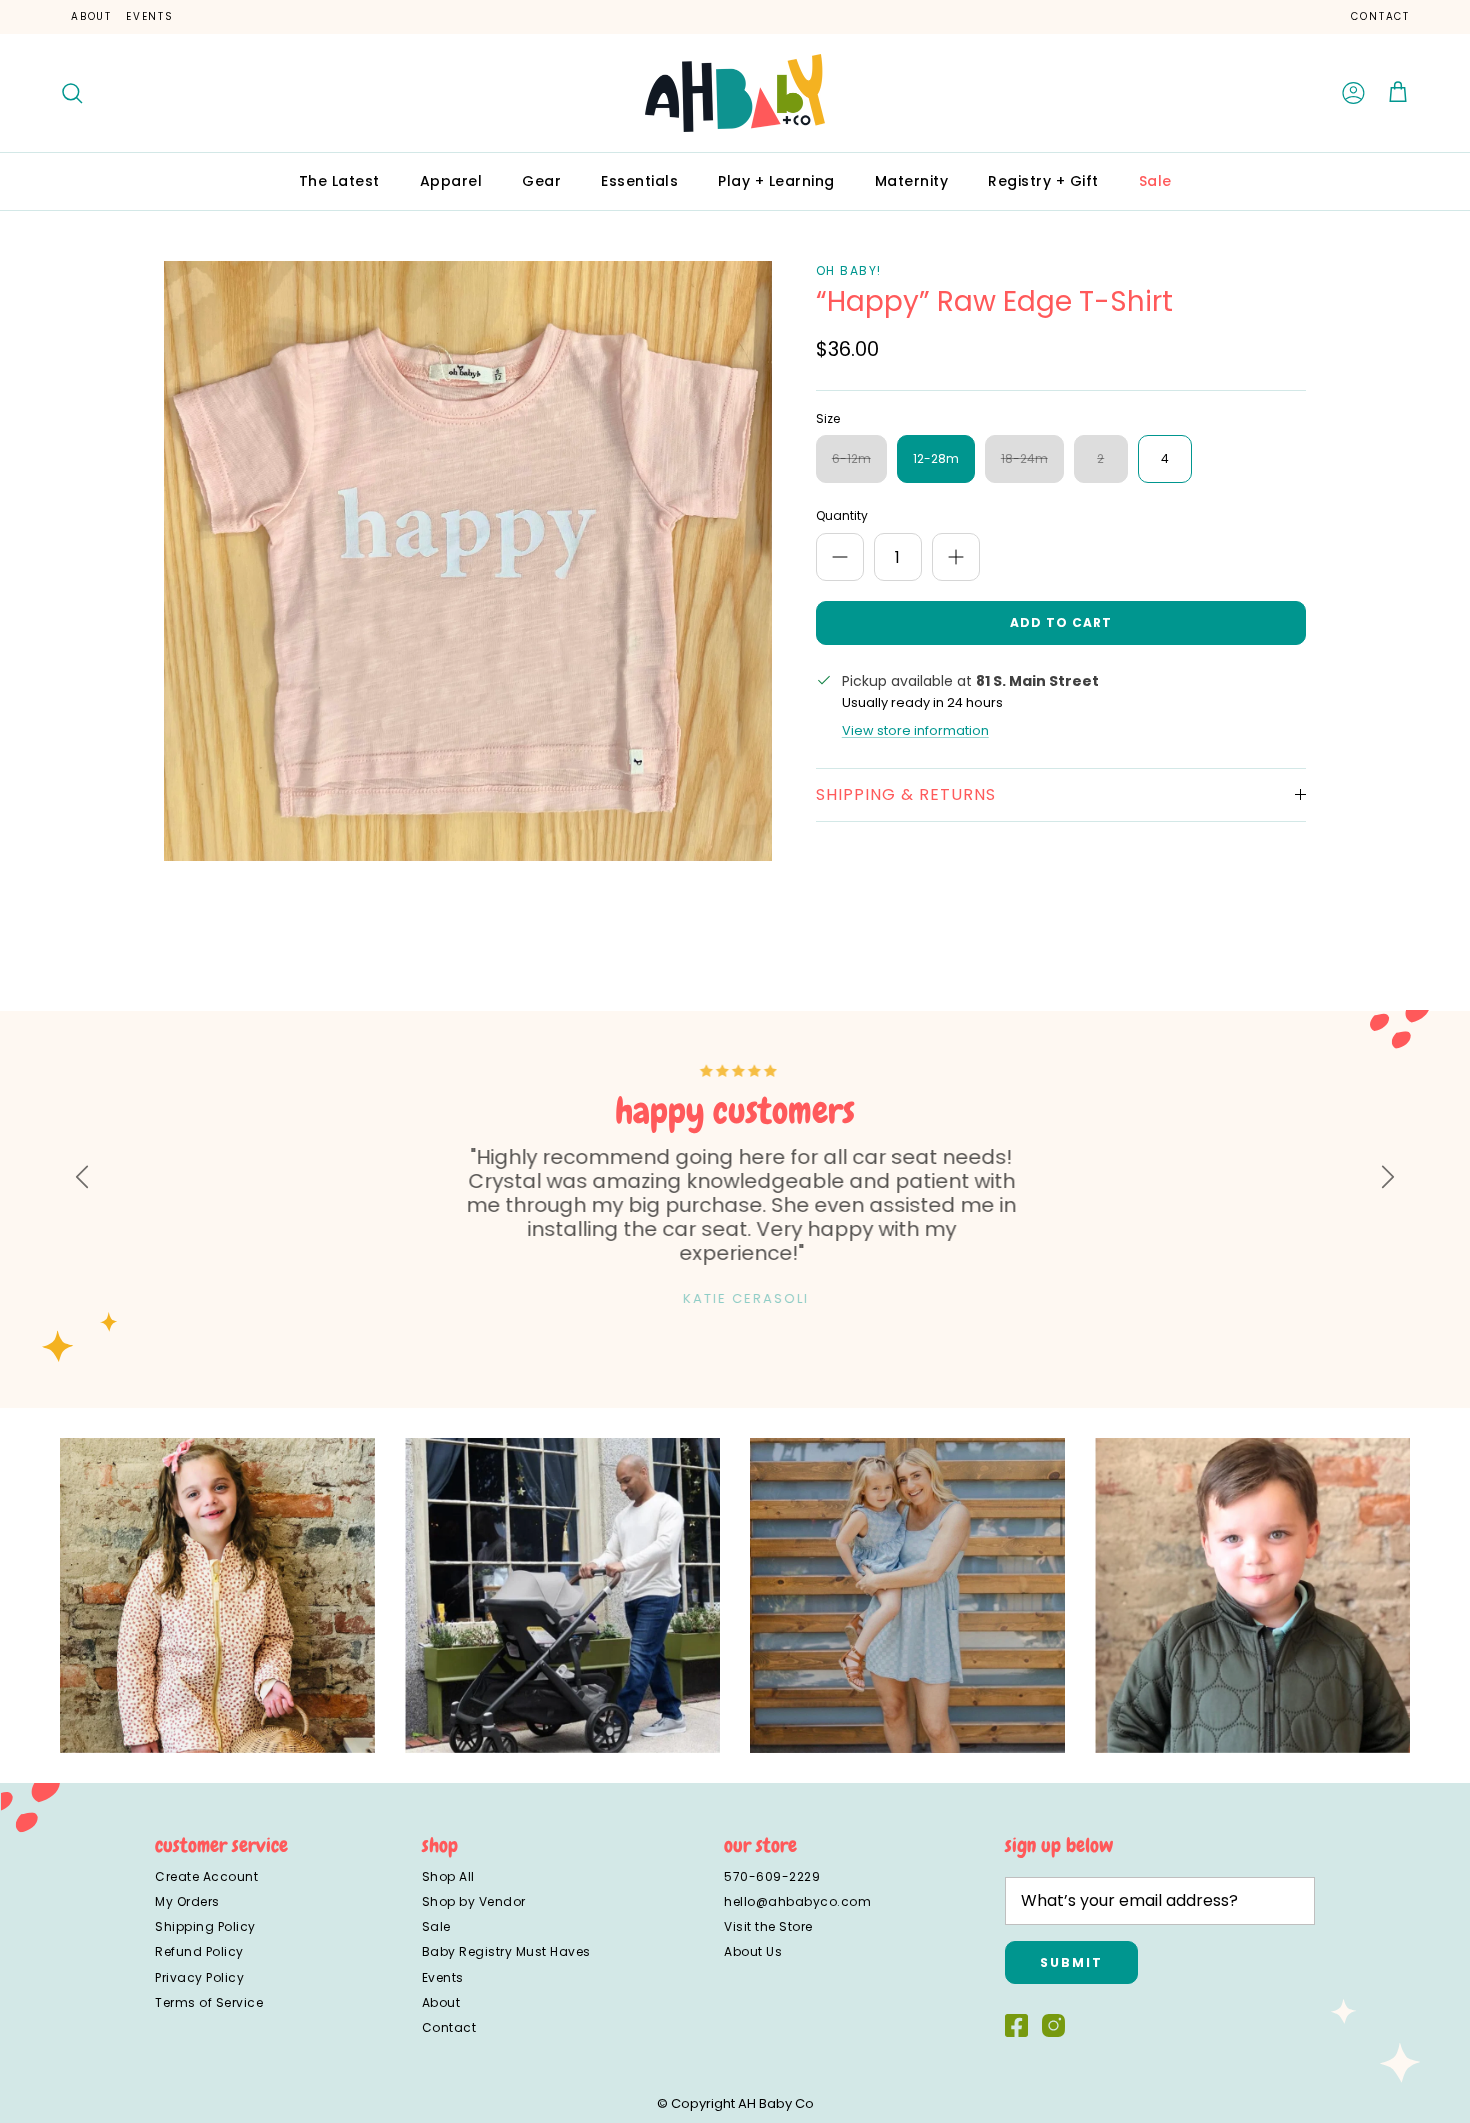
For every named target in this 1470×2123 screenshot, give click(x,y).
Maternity (912, 181)
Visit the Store (768, 1926)
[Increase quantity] (956, 557)
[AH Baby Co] (735, 93)
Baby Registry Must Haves (506, 1951)
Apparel (451, 181)
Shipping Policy (205, 1926)
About (91, 16)
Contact (1380, 16)
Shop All (448, 1876)
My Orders (187, 1901)
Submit (1071, 1962)
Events (150, 16)
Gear (541, 181)
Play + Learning (776, 181)
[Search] (72, 93)
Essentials (639, 181)
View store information (915, 730)
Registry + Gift (1043, 181)
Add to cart (1061, 622)
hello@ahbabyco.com (797, 1901)
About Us (753, 1951)
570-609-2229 (772, 1876)
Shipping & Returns (906, 794)
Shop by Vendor (474, 1901)
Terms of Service (209, 2002)
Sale (1155, 181)
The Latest (339, 181)
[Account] (1354, 93)
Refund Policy (199, 1951)
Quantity (842, 516)
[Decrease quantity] (840, 557)
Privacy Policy (199, 1977)
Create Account (206, 1876)
